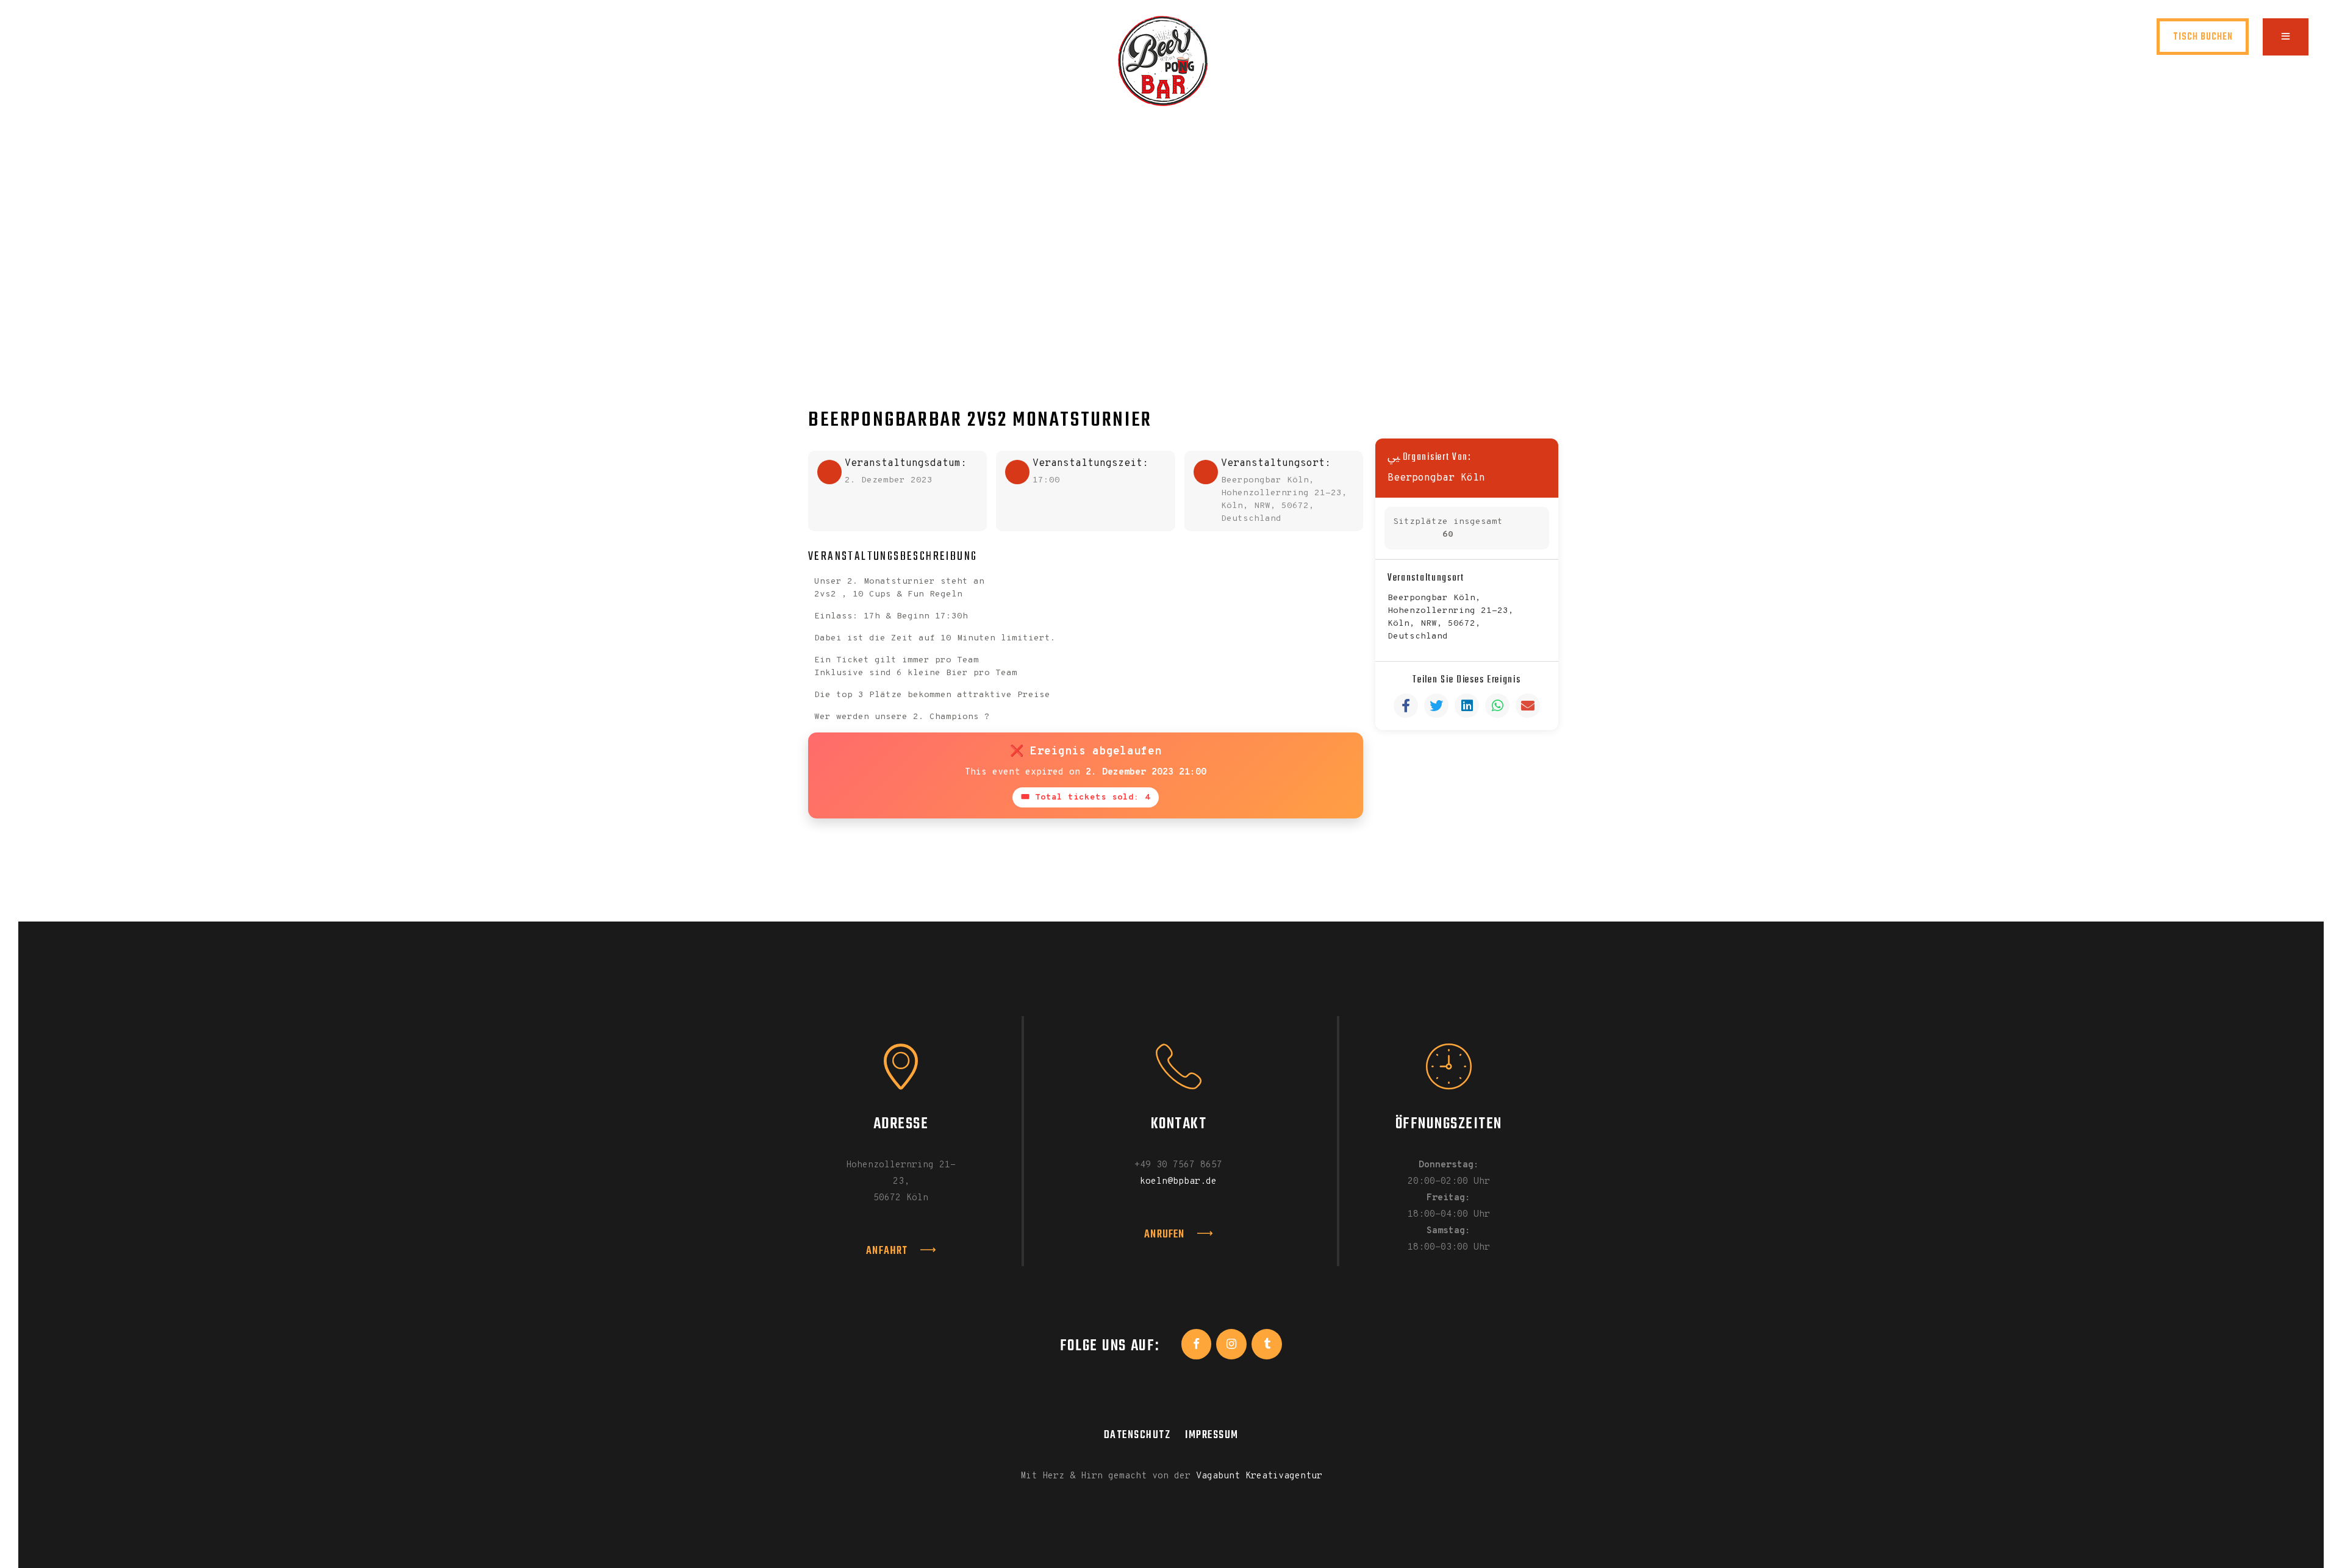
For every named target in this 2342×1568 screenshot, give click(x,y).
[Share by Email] (1528, 706)
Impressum (1212, 1435)
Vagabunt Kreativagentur (1259, 1476)
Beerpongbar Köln (1436, 478)
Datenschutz (1137, 1435)
